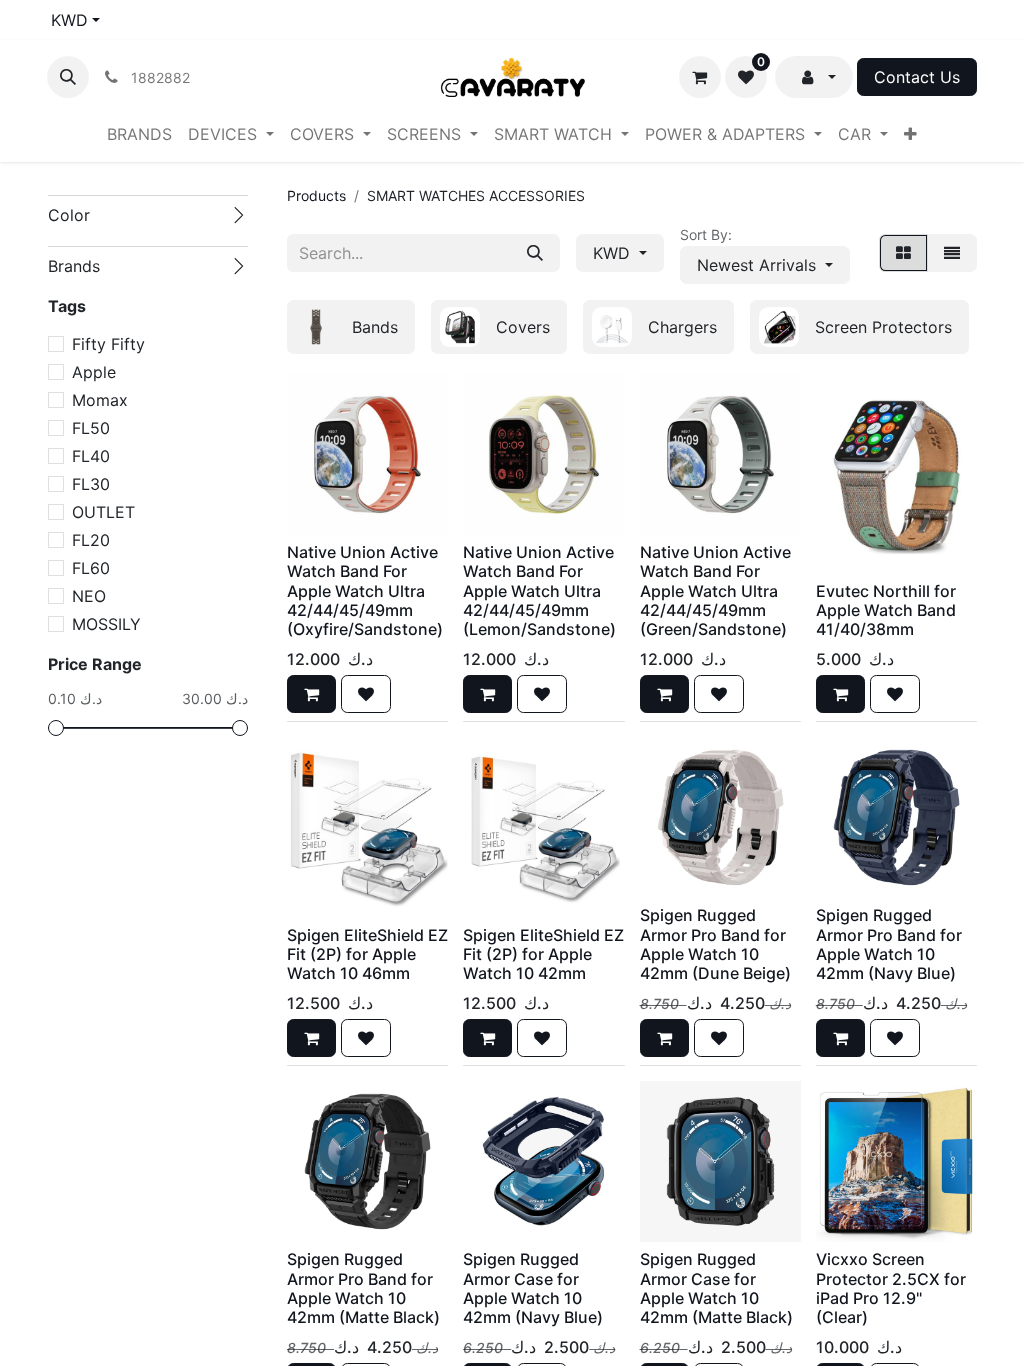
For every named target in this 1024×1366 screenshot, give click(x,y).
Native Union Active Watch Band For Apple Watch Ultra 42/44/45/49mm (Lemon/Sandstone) (539, 590)
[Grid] (903, 253)
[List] (952, 253)
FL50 (91, 428)
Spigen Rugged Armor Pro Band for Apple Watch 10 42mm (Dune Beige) (715, 944)
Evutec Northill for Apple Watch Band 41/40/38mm (886, 610)
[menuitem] (139, 134)
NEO (89, 596)
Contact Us (917, 77)
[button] (68, 77)
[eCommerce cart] (700, 77)
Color (69, 215)
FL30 (91, 484)
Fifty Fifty (108, 344)
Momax (100, 400)
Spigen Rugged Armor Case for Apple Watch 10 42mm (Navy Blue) (533, 1288)
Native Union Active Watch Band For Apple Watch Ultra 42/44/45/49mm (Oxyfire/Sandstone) (365, 590)
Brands (74, 266)
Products (316, 195)
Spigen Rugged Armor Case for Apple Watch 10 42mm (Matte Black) (716, 1288)
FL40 (91, 456)
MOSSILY (106, 624)
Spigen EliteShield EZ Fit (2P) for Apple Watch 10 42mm (543, 954)
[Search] (535, 253)
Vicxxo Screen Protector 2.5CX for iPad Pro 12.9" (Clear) (891, 1288)
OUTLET (103, 512)
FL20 (91, 540)
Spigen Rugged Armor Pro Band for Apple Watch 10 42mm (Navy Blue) (889, 944)
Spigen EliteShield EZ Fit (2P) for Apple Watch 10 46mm (367, 954)
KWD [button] (614, 253)
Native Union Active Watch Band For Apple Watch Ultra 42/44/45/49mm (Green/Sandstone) (715, 590)
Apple (94, 372)
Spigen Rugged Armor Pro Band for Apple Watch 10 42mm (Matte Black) (363, 1288)
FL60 (91, 568)
